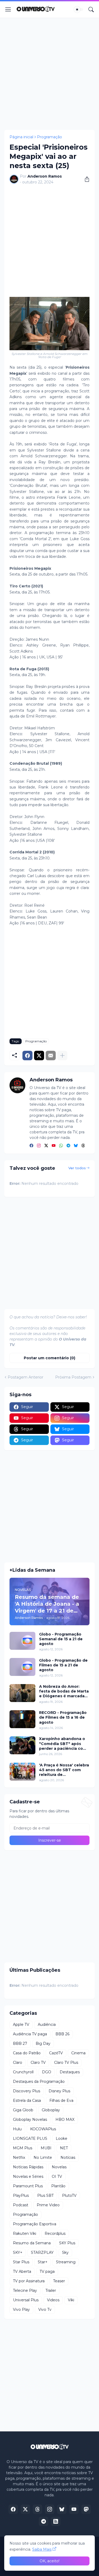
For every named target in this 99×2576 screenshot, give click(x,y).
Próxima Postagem (73, 1377)
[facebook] (31, 1146)
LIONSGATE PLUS (30, 2138)
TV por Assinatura (29, 2281)
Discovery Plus (27, 2091)
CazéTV (56, 2053)
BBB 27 (20, 2043)
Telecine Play (25, 2290)
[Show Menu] (8, 9)
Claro (18, 2062)
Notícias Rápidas (28, 2167)
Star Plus (21, 2262)
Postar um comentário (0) (49, 1358)
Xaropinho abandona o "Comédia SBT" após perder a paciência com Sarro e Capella (63, 1744)
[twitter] (46, 1146)
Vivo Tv (45, 2309)
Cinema (78, 2053)
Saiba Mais (42, 2549)
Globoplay (51, 2110)
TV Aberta (22, 2271)
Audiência (47, 2024)
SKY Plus (67, 2243)
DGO (47, 2072)
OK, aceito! (49, 2561)
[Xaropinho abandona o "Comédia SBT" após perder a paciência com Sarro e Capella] (22, 1745)
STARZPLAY (42, 2252)
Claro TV (38, 2062)
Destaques (70, 2072)
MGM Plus (23, 2148)
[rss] (56, 2521)
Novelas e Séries (28, 2176)
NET (64, 2148)
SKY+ (18, 2252)
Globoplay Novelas (30, 2119)
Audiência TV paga (30, 2034)
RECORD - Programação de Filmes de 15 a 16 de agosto (63, 1717)
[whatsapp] (61, 1146)
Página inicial (21, 137)
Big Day (43, 2043)
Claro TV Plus (66, 2062)
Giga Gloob (23, 2110)
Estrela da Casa (27, 2100)
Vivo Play (21, 2309)
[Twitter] (39, 1056)
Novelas (59, 2167)
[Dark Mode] (79, 9)
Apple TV (21, 2024)
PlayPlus (21, 2195)
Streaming (66, 2262)
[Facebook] (27, 1056)
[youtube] (54, 1146)
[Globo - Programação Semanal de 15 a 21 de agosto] (22, 1641)
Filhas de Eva (61, 2100)
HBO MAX (65, 2119)
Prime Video (48, 2205)
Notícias (68, 2157)
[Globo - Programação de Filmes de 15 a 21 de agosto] (22, 1667)
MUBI (46, 2148)
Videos (53, 2300)
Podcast (21, 2205)
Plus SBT (45, 2195)
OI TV (57, 2176)
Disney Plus (59, 2091)
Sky (65, 2252)
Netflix (19, 2157)
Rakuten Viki (25, 2233)
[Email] (51, 1056)
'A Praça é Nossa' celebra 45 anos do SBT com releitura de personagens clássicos (64, 1770)
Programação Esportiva (35, 2224)
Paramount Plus (28, 2186)
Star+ (43, 2262)
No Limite (43, 2157)
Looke (62, 2138)
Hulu (17, 2129)
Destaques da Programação (39, 2081)
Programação (49, 137)
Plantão (58, 2186)
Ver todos (77, 1168)
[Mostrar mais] (62, 1056)
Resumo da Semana (32, 2243)
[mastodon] (86, 2509)
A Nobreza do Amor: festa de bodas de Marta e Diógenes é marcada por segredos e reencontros (64, 1691)
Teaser (59, 2281)
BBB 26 (62, 2034)
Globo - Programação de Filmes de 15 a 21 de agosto (63, 1665)
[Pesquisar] (91, 9)
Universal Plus (26, 2300)
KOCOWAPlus (43, 2129)
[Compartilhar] (85, 179)
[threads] (83, 1146)
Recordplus (55, 2233)
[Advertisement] (49, 74)
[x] (25, 2509)
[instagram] (39, 1146)
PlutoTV (69, 2195)
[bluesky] (76, 1146)
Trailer (51, 2290)
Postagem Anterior (25, 1377)
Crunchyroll (23, 2072)
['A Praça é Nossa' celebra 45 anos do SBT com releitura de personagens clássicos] (22, 1772)
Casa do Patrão (27, 2053)
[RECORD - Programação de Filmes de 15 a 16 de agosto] (22, 1719)
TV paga (47, 2271)
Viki (71, 2300)
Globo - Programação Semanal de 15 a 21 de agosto (61, 1639)
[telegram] (68, 1146)
